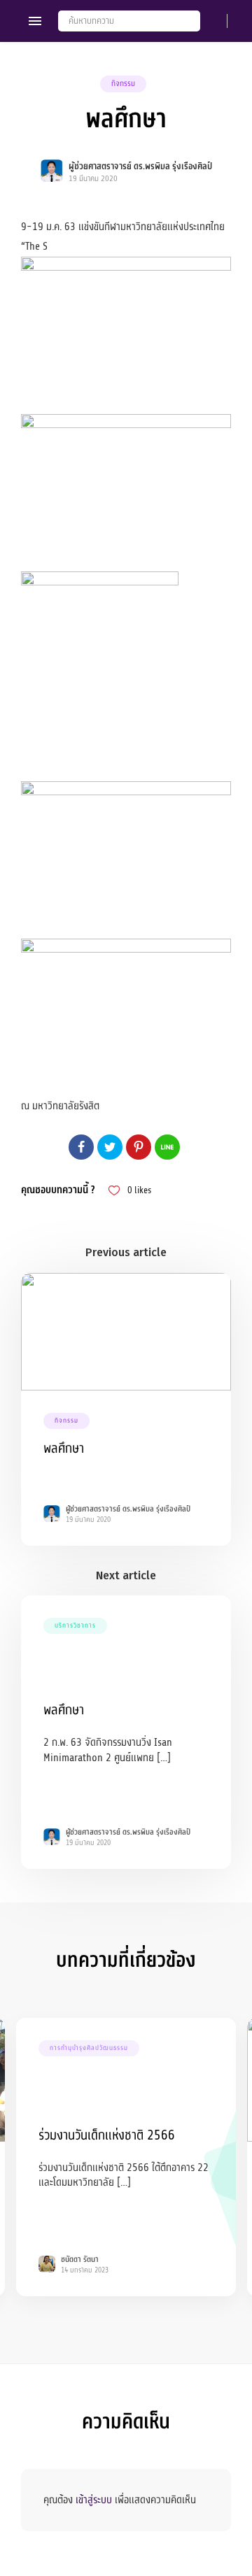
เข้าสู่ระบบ (94, 2500)
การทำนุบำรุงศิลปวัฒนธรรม (89, 2048)
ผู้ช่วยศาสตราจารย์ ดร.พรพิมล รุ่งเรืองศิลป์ (140, 166)
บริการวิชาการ (75, 1625)
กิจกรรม (123, 84)
